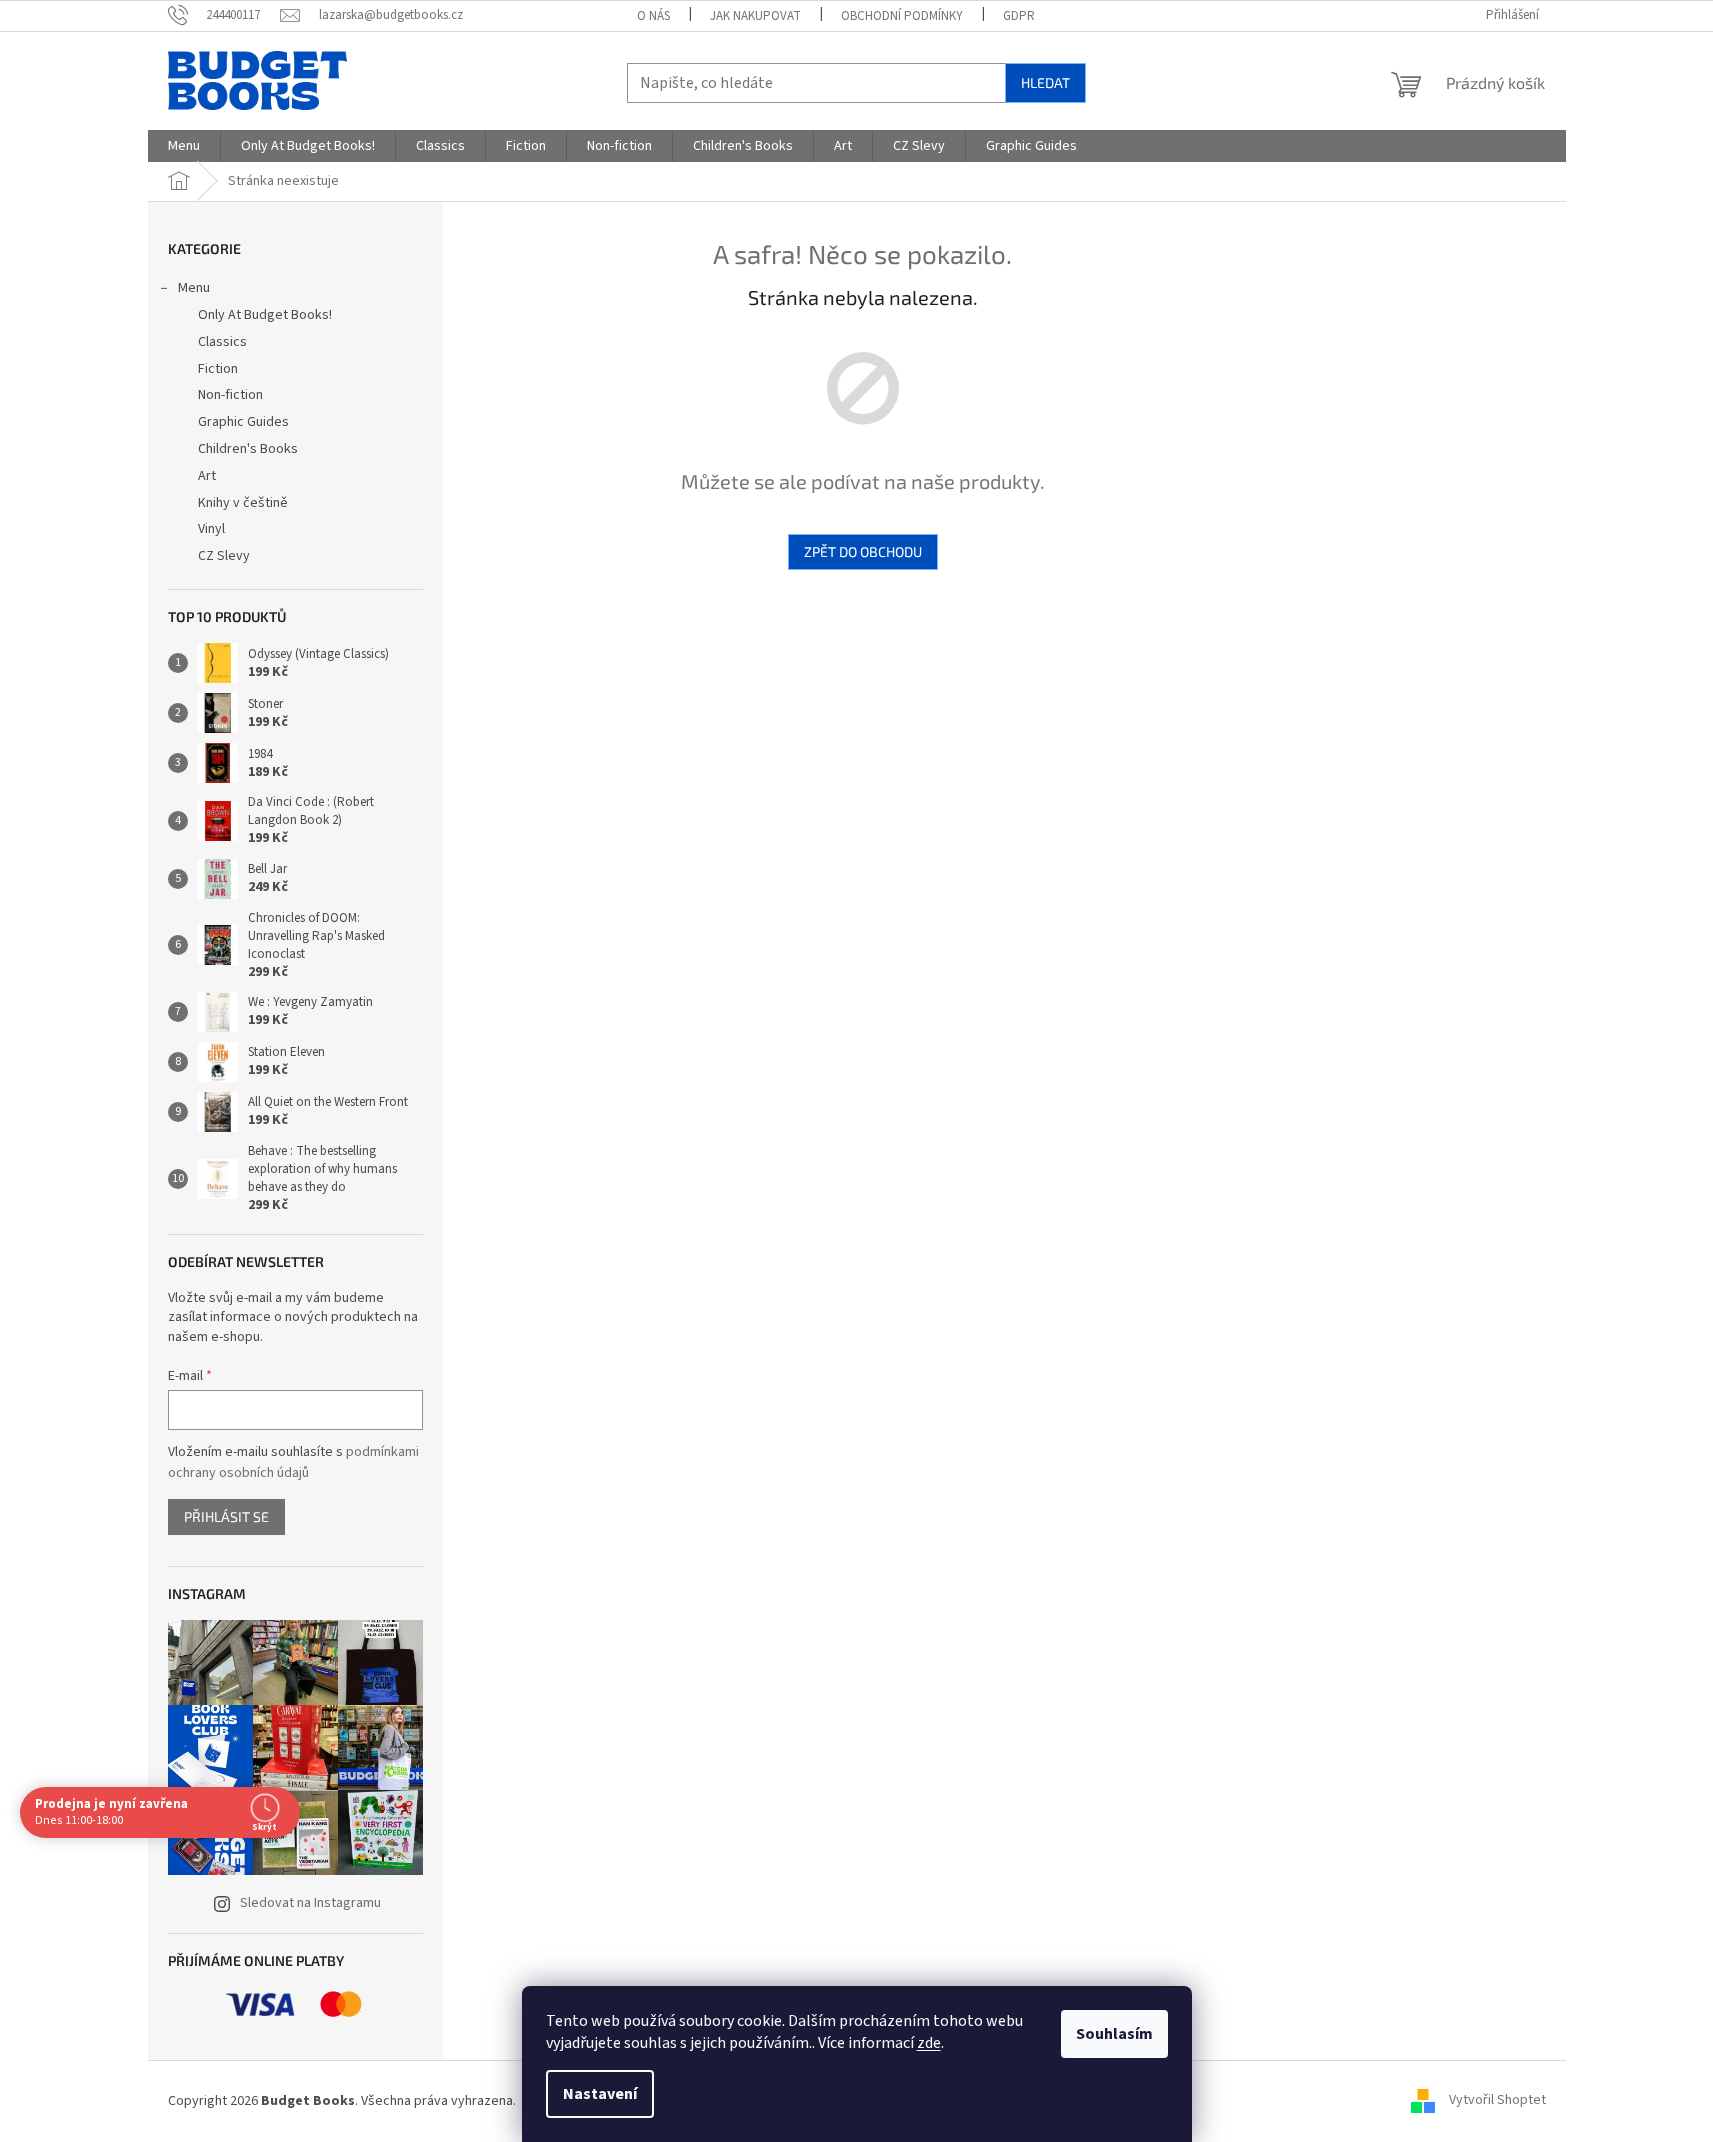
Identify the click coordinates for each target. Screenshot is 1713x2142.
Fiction (218, 369)
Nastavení (600, 2094)
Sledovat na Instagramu (310, 1903)
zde (929, 2043)
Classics (222, 342)
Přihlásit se (226, 1516)
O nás (653, 16)
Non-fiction (230, 395)
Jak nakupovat (755, 16)
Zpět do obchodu (863, 551)
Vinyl (211, 529)
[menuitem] (184, 146)
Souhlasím (1114, 2034)
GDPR (1019, 16)
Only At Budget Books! (265, 315)
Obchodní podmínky (902, 16)
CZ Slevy (224, 556)
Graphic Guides (243, 422)
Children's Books (248, 449)
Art (207, 476)
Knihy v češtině (243, 503)
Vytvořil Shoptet (1497, 2101)
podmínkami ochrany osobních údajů (293, 1462)
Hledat (1045, 82)
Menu (194, 288)
